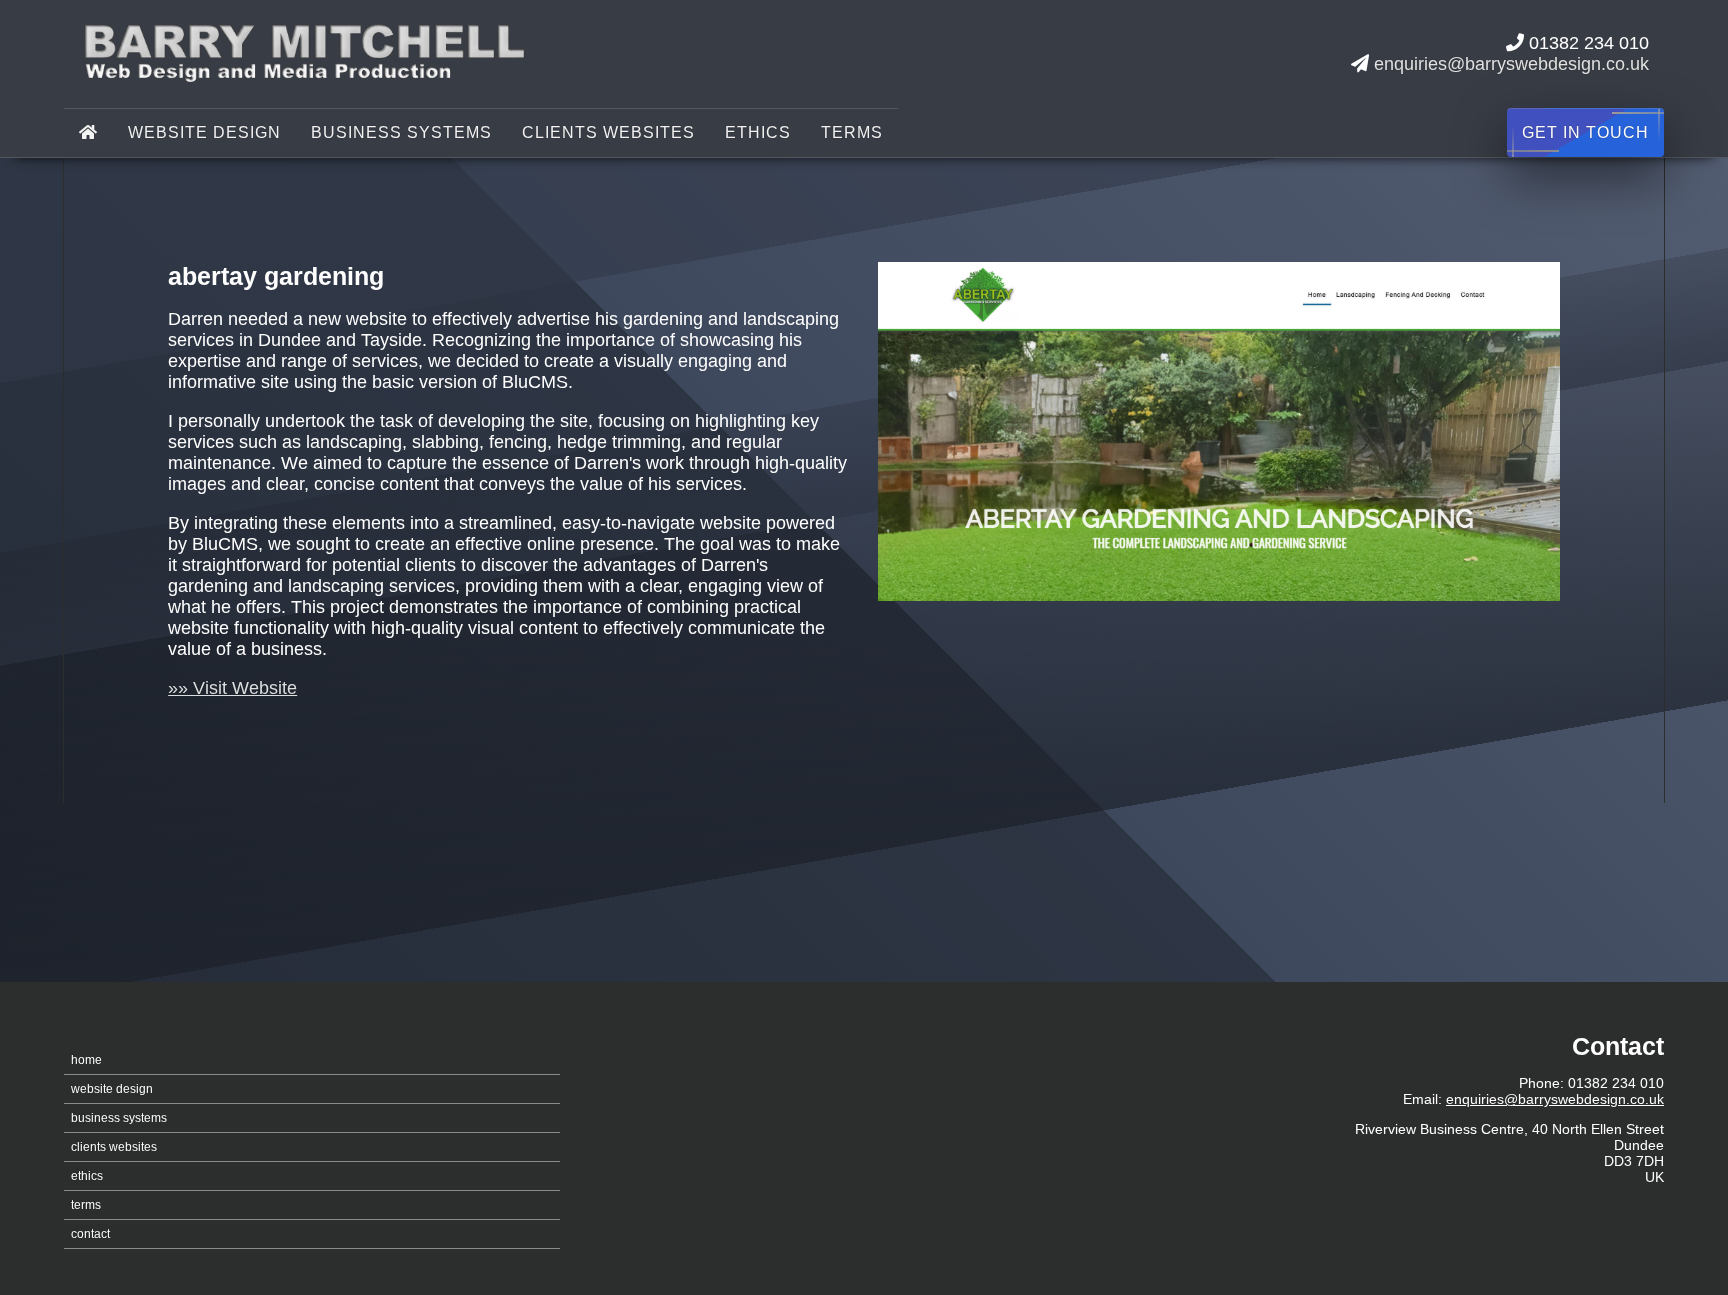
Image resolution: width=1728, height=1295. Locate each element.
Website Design (204, 132)
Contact (90, 1234)
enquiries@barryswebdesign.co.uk (1511, 64)
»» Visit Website (232, 688)
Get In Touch (1585, 132)
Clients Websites (608, 132)
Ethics (758, 132)
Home (86, 1060)
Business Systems (401, 132)
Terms (852, 132)
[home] (88, 133)
